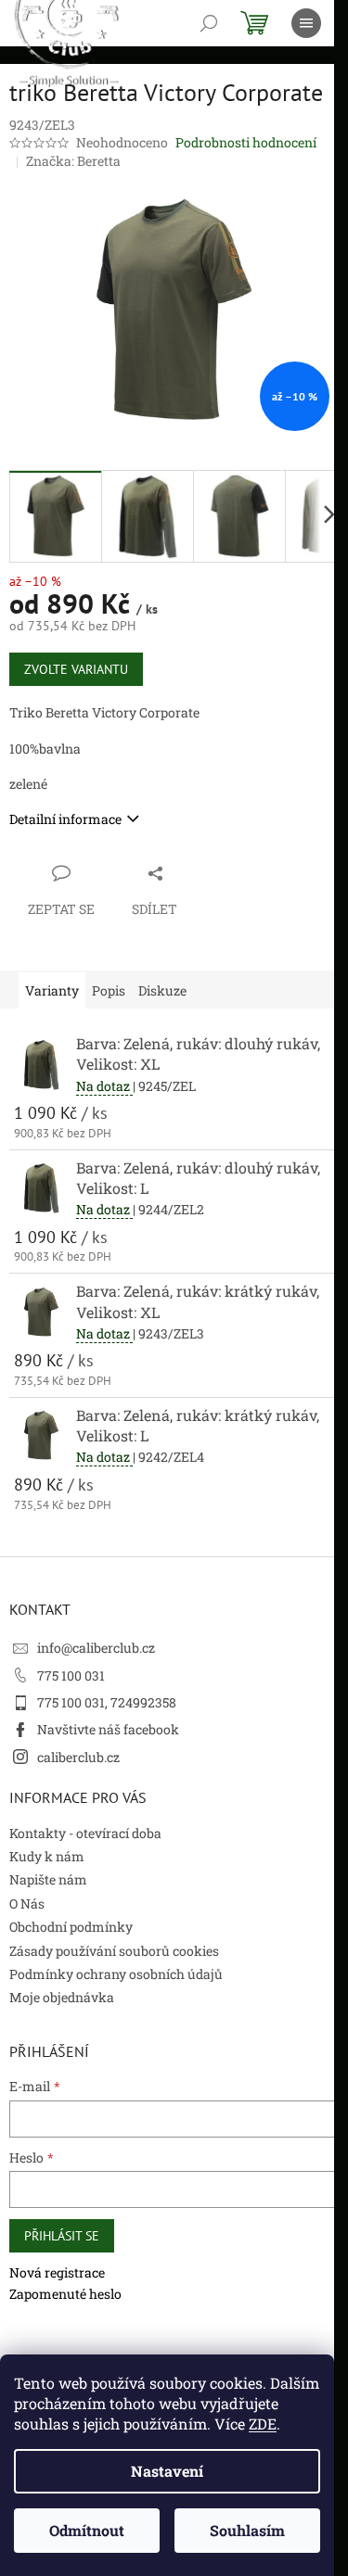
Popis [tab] (109, 990)
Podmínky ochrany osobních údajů (116, 1974)
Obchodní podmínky (71, 1927)
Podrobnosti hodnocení (246, 142)
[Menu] (306, 23)
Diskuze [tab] (162, 990)
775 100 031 (71, 1675)
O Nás (27, 1903)
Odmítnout (87, 2530)
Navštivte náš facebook (108, 1729)
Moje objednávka (62, 1997)
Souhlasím (247, 2530)
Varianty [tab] (52, 990)
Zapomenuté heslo (65, 2294)
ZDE (263, 2424)
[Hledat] (209, 23)
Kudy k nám (47, 1856)
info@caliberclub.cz (96, 1648)
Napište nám (48, 1879)
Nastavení (167, 2471)
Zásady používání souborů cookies (114, 1951)
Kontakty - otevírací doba (85, 1833)
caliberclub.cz (78, 1757)
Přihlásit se (62, 2236)
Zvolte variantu (76, 669)
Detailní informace (65, 819)
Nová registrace (57, 2272)
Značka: (73, 161)
